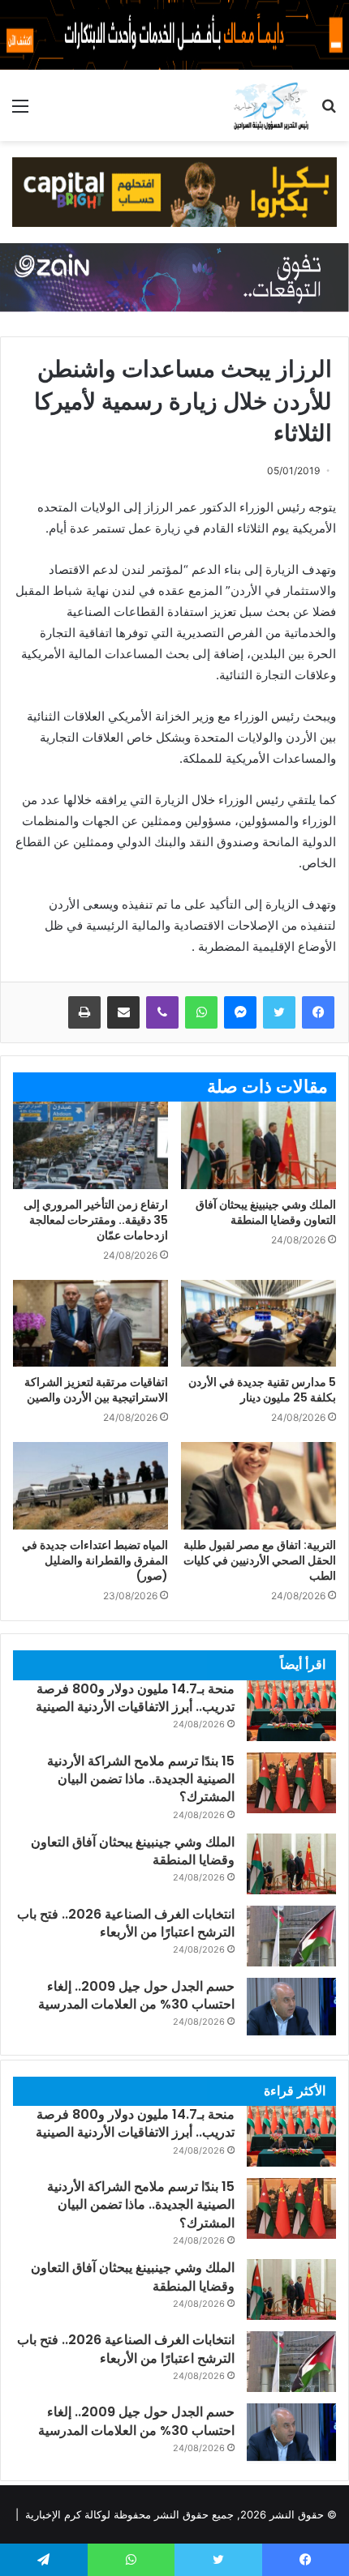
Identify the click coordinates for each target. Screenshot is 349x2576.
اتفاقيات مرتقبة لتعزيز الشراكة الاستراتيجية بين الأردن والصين (96, 1390)
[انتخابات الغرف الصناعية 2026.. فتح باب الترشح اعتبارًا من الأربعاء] (291, 1936)
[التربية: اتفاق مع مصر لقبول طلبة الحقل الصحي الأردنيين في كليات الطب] (259, 1486)
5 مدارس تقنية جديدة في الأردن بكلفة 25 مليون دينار (262, 1390)
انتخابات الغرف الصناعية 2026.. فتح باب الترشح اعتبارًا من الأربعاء (126, 1923)
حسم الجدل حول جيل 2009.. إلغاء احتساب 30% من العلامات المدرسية (136, 1995)
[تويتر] (279, 1012)
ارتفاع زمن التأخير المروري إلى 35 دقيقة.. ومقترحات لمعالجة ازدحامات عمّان (96, 1220)
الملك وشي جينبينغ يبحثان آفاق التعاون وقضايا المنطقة (266, 1212)
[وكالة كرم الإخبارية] (271, 105)
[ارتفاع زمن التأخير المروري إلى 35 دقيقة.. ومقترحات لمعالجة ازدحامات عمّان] (90, 1145)
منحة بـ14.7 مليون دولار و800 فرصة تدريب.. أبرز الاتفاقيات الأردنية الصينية (135, 1698)
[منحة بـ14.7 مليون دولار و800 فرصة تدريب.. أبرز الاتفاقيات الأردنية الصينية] (291, 1711)
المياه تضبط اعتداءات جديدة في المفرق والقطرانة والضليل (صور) (95, 1560)
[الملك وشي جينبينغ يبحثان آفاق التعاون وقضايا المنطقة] (259, 1145)
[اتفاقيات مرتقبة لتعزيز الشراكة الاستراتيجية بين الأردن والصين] (90, 1324)
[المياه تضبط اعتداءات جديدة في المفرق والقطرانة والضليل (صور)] (90, 1486)
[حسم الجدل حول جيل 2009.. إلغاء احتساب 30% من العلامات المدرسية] (291, 2008)
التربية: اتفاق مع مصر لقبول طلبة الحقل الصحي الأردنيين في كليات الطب (260, 1560)
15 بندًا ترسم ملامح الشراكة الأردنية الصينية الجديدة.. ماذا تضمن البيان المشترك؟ (141, 1779)
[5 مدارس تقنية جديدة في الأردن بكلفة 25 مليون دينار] (259, 1324)
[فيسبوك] (318, 1012)
